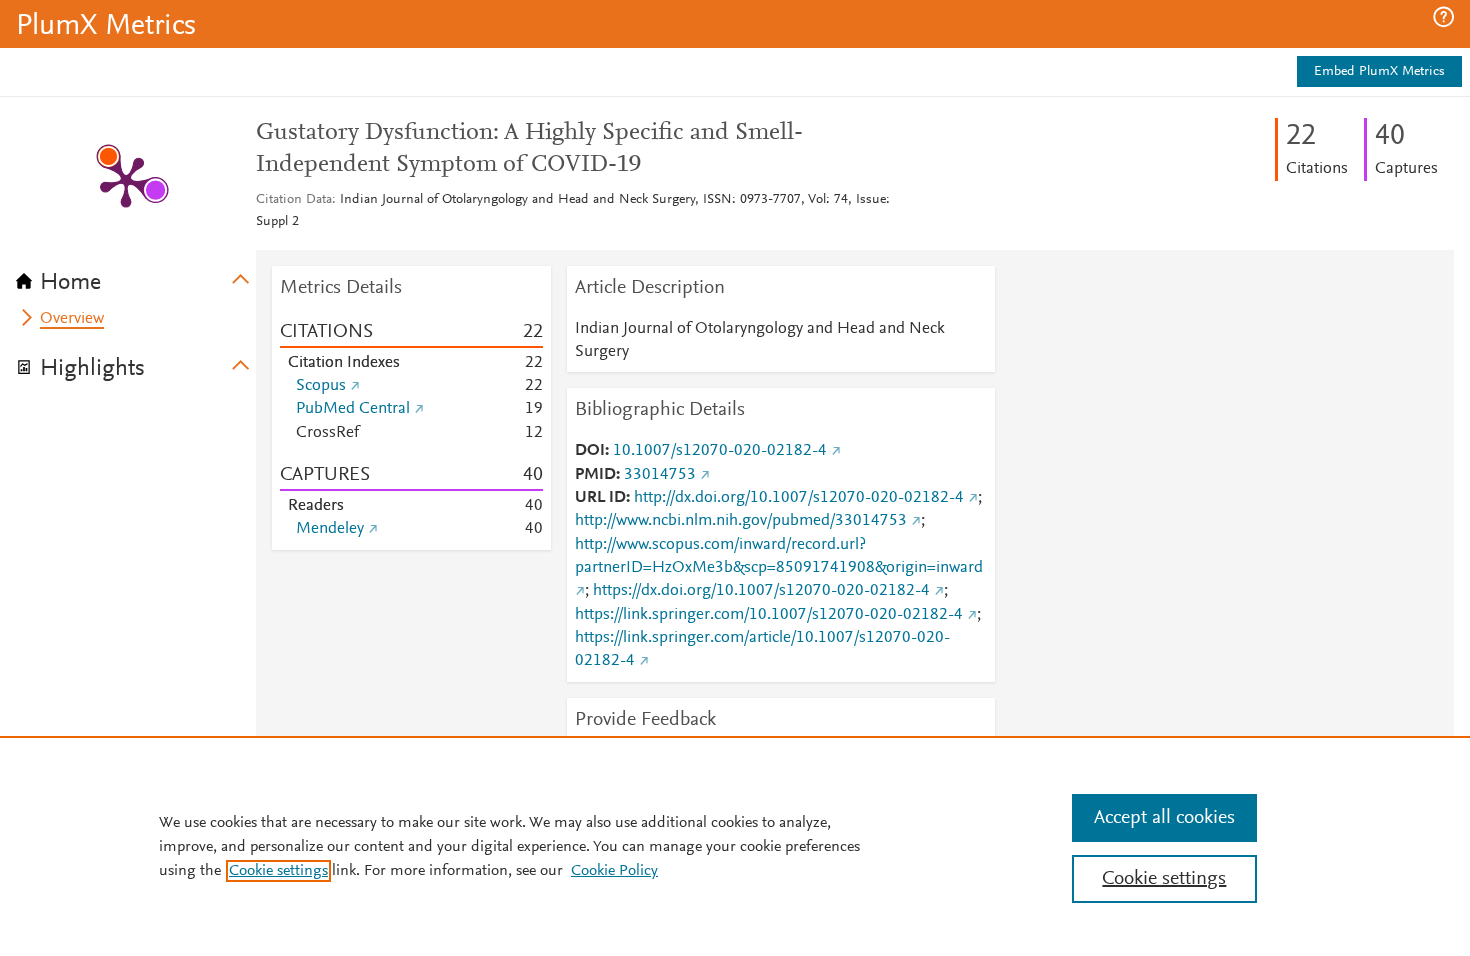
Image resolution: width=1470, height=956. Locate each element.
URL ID (600, 498)
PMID (595, 475)
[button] (1443, 17)
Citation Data (294, 200)
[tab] (136, 276)
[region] (735, 846)
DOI (590, 451)
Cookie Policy (614, 871)
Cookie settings (278, 871)
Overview (72, 319)
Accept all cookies (1164, 818)
